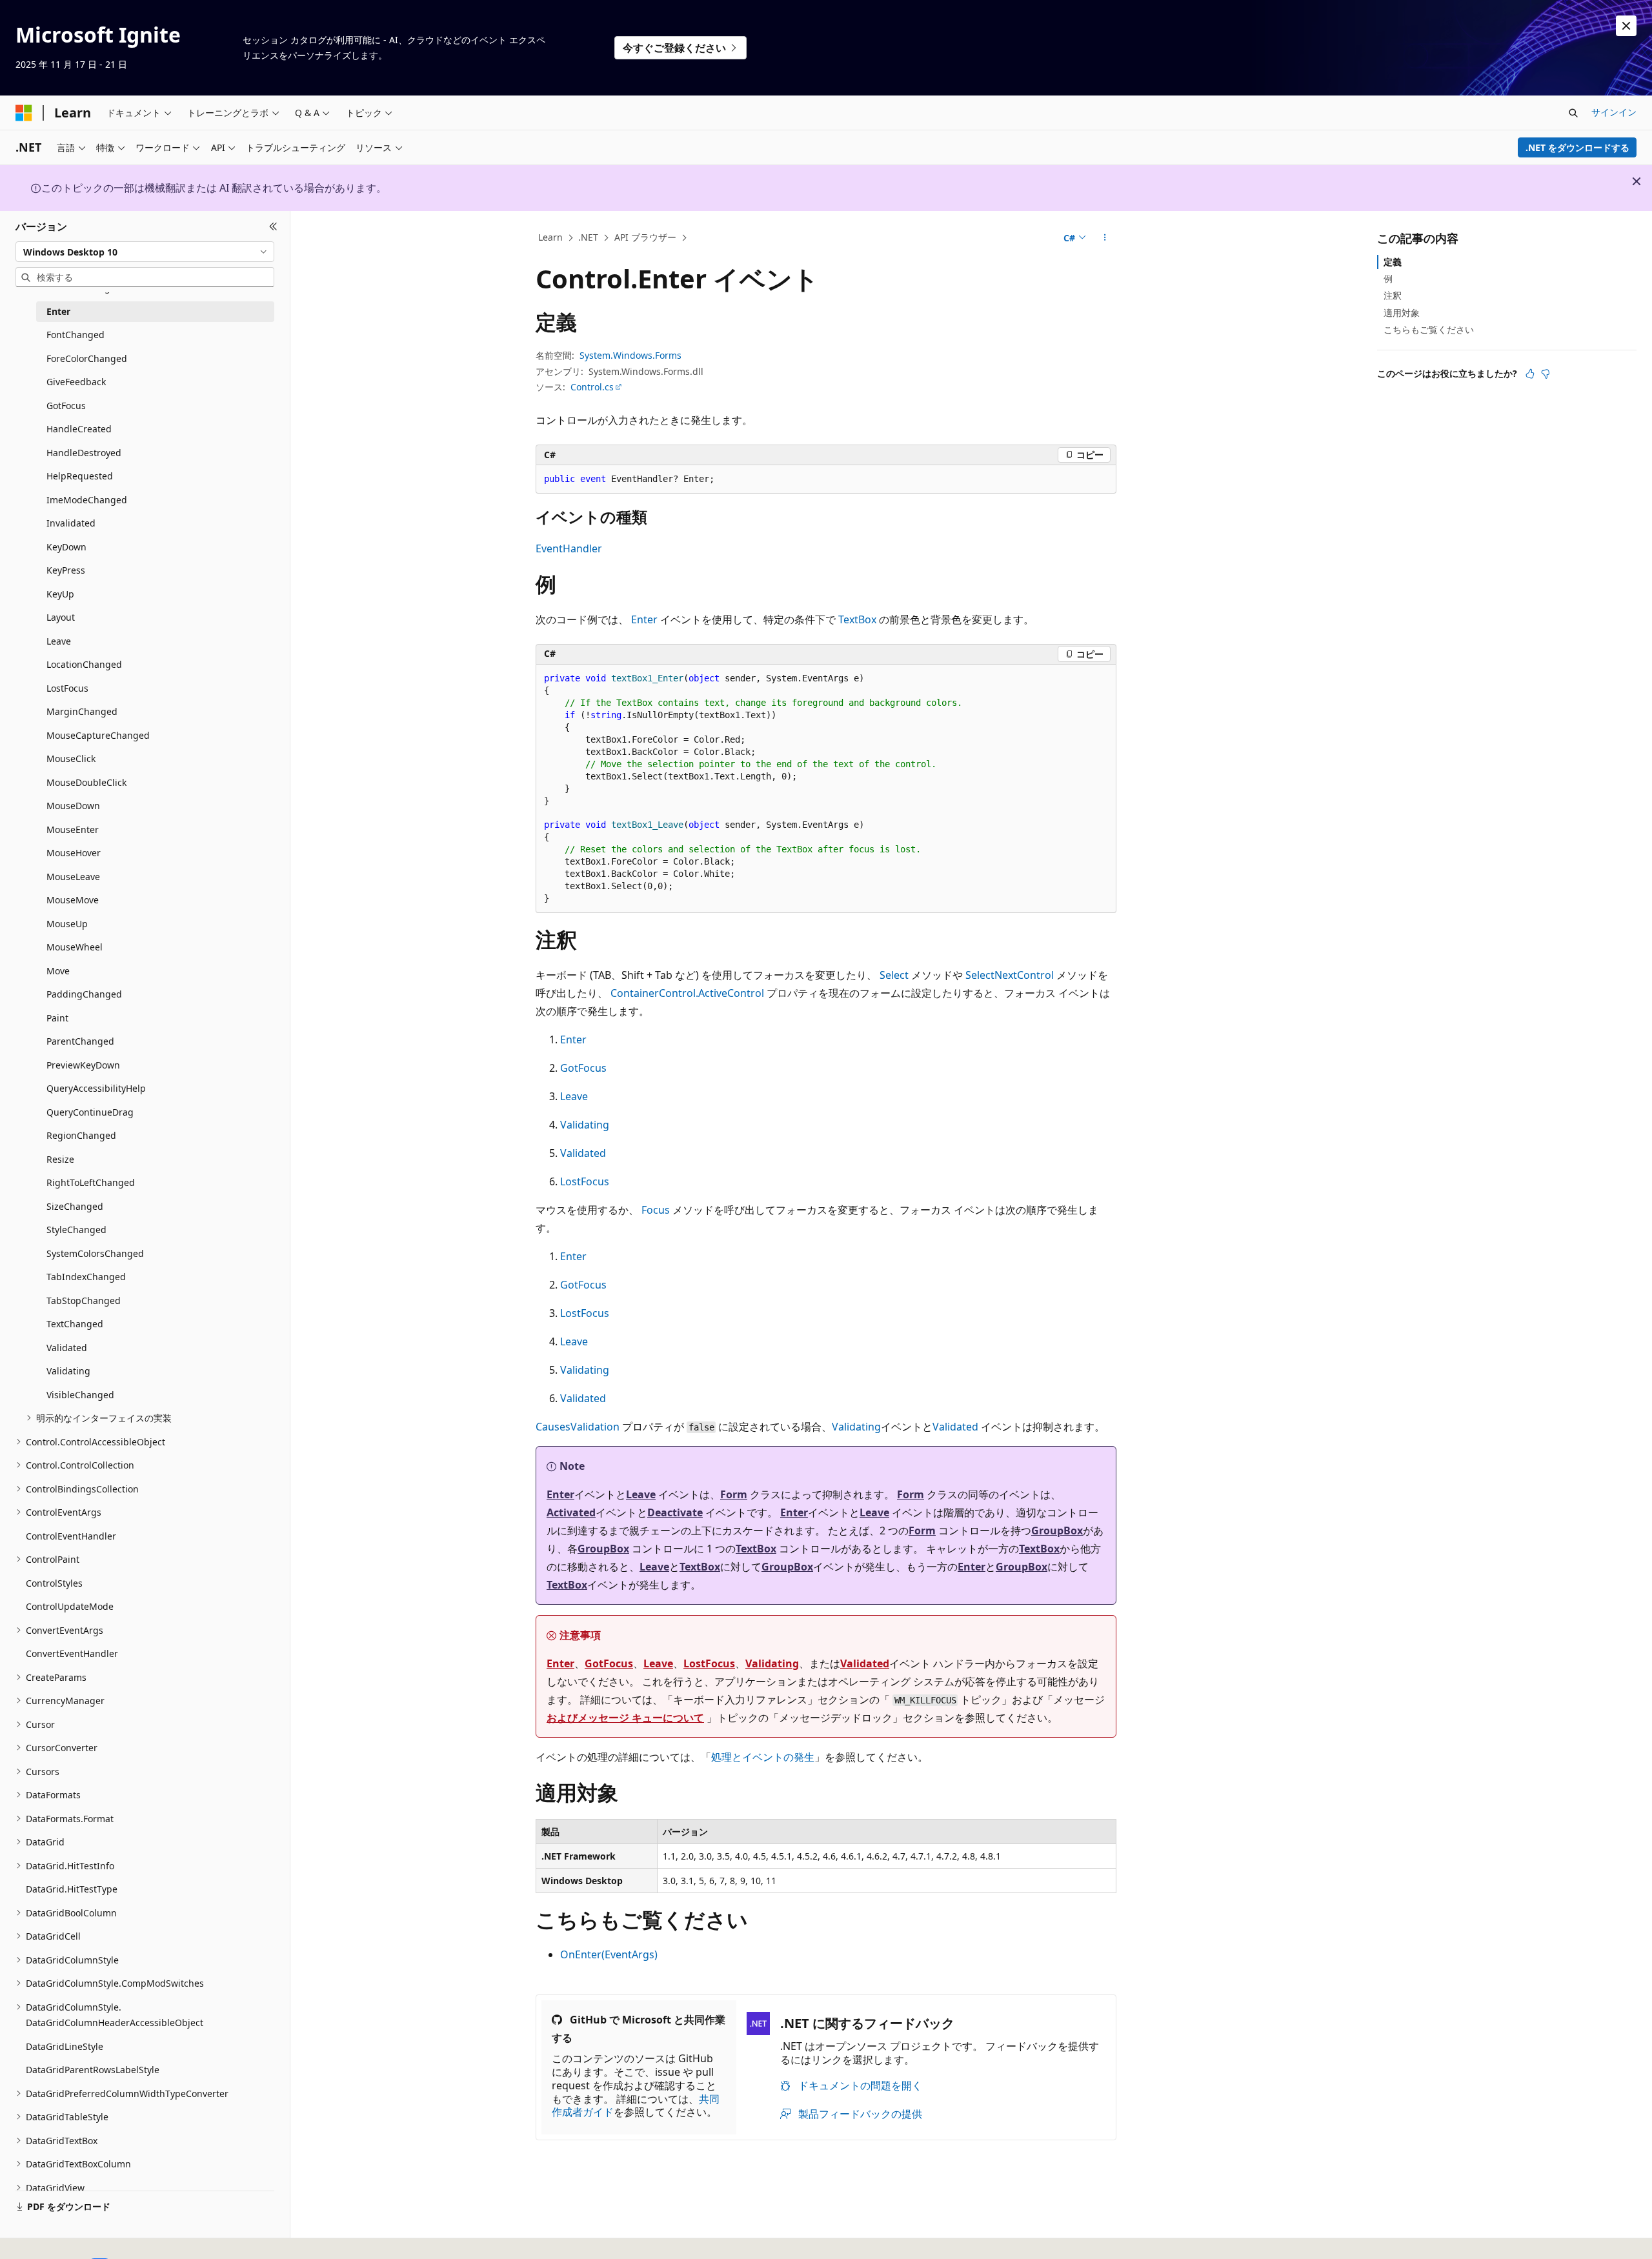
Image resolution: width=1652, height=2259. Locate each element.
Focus (656, 1210)
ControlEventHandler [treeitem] (71, 1536)
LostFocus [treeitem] (67, 688)
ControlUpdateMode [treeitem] (70, 1606)
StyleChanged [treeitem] (76, 1230)
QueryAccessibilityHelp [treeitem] (96, 1088)
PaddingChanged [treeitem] (84, 994)
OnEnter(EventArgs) (609, 1954)
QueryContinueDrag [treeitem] (90, 1112)
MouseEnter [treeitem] (73, 829)
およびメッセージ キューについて (625, 1718)
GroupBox (1057, 1531)
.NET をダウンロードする (1577, 147)
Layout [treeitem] (61, 617)
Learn (550, 237)
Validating (585, 1125)
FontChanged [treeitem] (76, 335)
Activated (571, 1512)
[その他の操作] (1105, 238)
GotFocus (583, 1068)
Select (894, 975)
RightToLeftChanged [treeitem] (91, 1182)
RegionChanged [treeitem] (81, 1135)
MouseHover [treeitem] (74, 853)
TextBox (857, 619)
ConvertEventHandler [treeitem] (72, 1653)
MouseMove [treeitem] (73, 900)
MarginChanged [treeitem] (82, 711)
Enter (644, 619)
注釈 (1393, 295)
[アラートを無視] (1626, 26)
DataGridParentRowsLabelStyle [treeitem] (93, 2070)
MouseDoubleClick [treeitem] (86, 782)
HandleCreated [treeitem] (79, 429)
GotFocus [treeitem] (66, 406)
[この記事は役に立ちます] (1530, 374)
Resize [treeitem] (60, 1159)
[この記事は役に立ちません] (1546, 374)
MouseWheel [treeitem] (75, 947)
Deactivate (675, 1512)
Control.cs (592, 387)
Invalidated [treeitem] (71, 523)
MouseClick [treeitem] (71, 758)
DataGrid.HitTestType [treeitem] (72, 1889)
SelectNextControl (1010, 975)
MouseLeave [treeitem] (73, 877)
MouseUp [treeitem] (67, 924)
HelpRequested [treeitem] (80, 476)
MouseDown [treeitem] (73, 806)
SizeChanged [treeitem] (75, 1206)
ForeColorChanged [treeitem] (87, 358)
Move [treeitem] (58, 971)
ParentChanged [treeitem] (80, 1041)
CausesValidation (578, 1427)
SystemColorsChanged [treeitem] (95, 1253)
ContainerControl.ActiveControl (687, 993)
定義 (1393, 262)
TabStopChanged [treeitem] (84, 1300)
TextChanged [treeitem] (75, 1324)
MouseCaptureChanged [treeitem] (98, 735)
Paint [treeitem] (57, 1018)
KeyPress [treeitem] (66, 570)
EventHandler (569, 548)
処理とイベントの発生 (763, 1757)
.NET (588, 237)
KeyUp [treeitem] (60, 594)
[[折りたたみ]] (273, 226)
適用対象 (1402, 313)
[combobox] (145, 252)
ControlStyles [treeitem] (54, 1583)
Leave (574, 1096)
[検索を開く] (1573, 113)
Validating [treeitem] (68, 1371)
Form (734, 1494)
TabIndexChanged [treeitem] (86, 1277)
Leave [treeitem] (59, 641)
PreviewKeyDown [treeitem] (83, 1065)
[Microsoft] (24, 113)
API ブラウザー (645, 237)
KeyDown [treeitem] (66, 547)
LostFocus (585, 1181)
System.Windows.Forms (630, 355)
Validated (583, 1153)
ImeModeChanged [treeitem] (87, 500)
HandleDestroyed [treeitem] (84, 453)
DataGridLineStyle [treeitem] (65, 2046)
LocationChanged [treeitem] (84, 664)
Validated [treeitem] (67, 1348)
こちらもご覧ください (1429, 329)
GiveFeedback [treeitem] (76, 382)
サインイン (1614, 112)
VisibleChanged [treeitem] (80, 1395)
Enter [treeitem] (58, 311)
